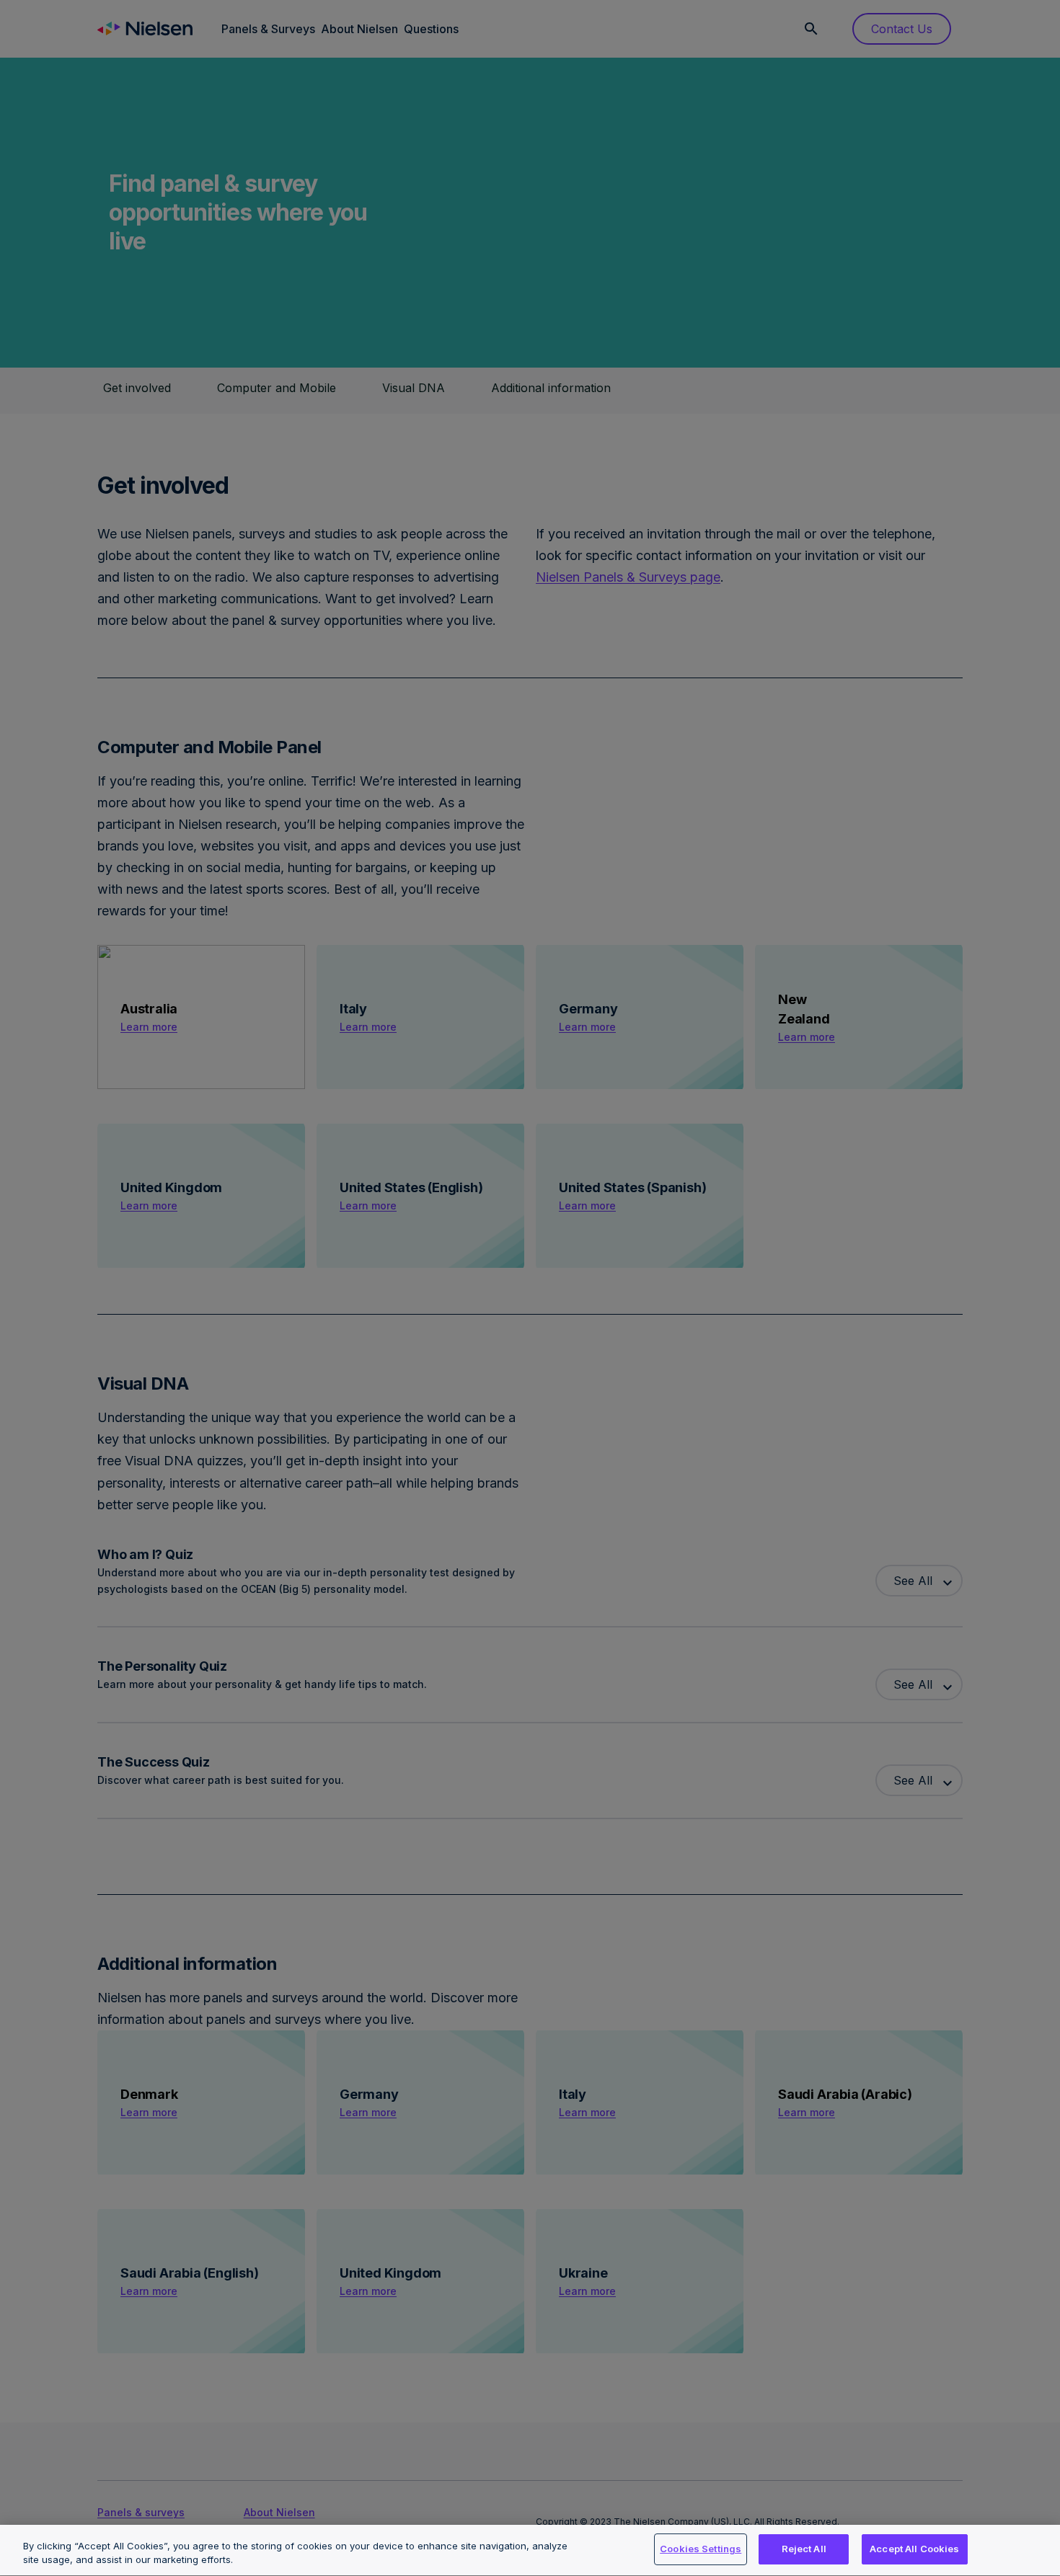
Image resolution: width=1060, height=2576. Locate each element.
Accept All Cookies (914, 2549)
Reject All (804, 2549)
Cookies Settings (701, 2549)
